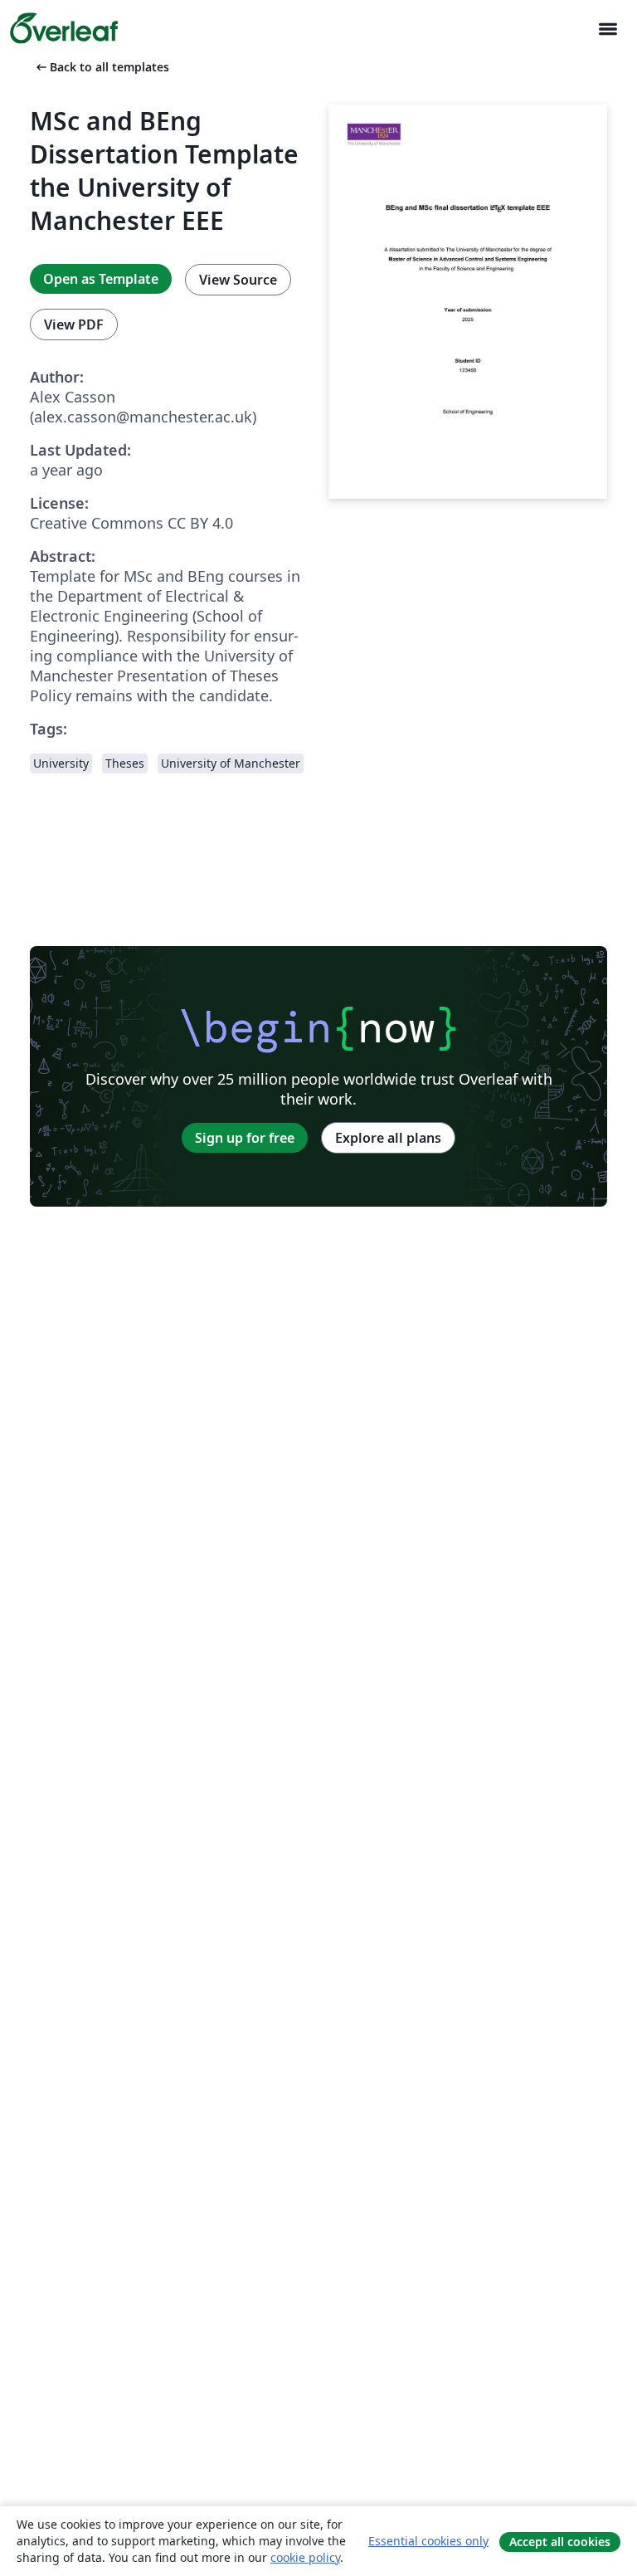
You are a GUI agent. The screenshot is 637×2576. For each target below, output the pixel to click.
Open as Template (101, 279)
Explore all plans (388, 1138)
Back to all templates (101, 67)
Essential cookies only (428, 2541)
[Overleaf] (64, 28)
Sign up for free (245, 1138)
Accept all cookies (560, 2542)
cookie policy (305, 2557)
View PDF (74, 324)
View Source (238, 280)
